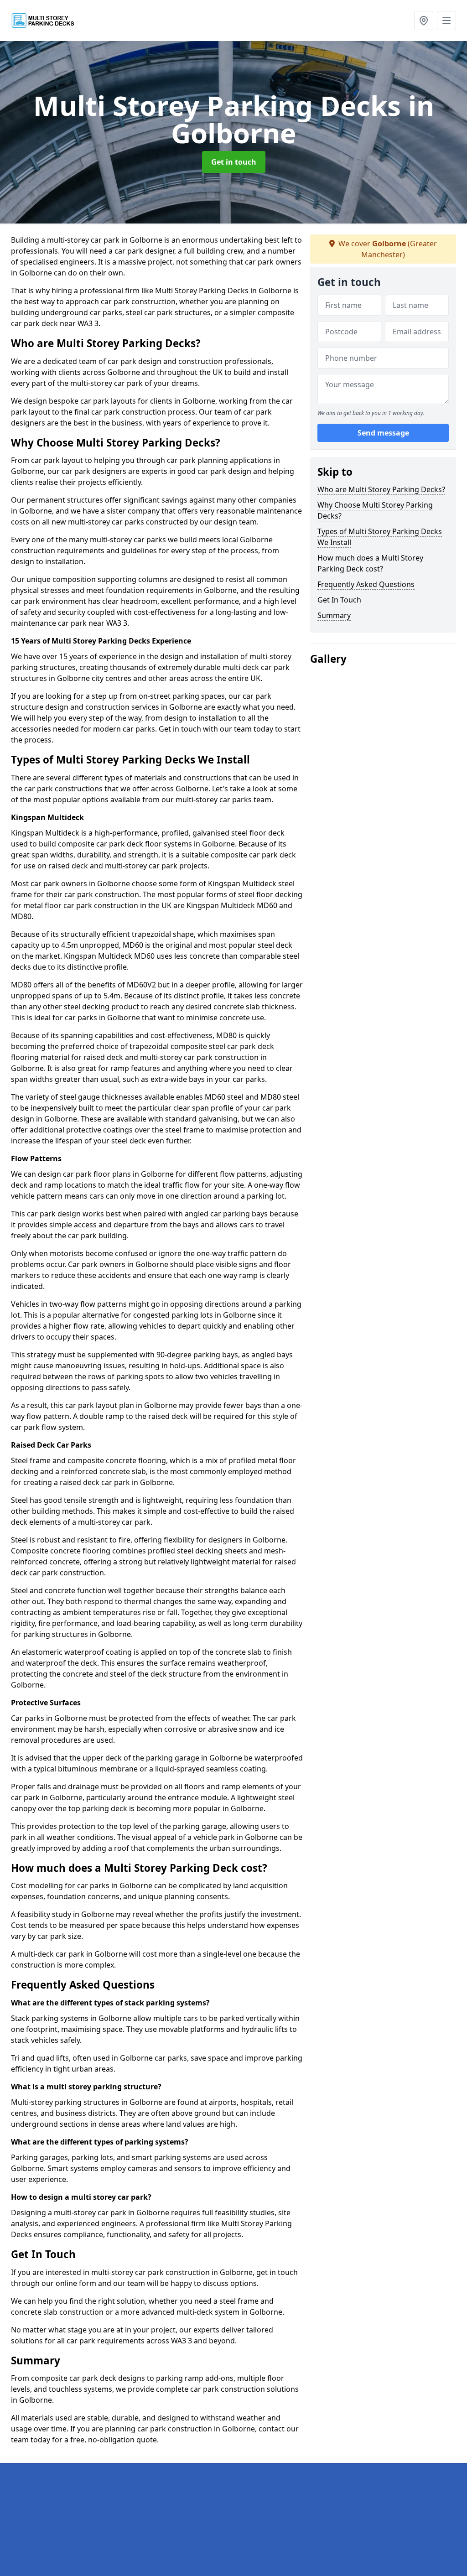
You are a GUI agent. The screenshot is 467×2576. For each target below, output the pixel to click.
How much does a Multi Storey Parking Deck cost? (370, 563)
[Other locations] (424, 21)
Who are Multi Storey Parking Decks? (381, 489)
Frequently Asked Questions (366, 584)
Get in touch (234, 162)
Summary (334, 615)
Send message (383, 433)
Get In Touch (339, 600)
